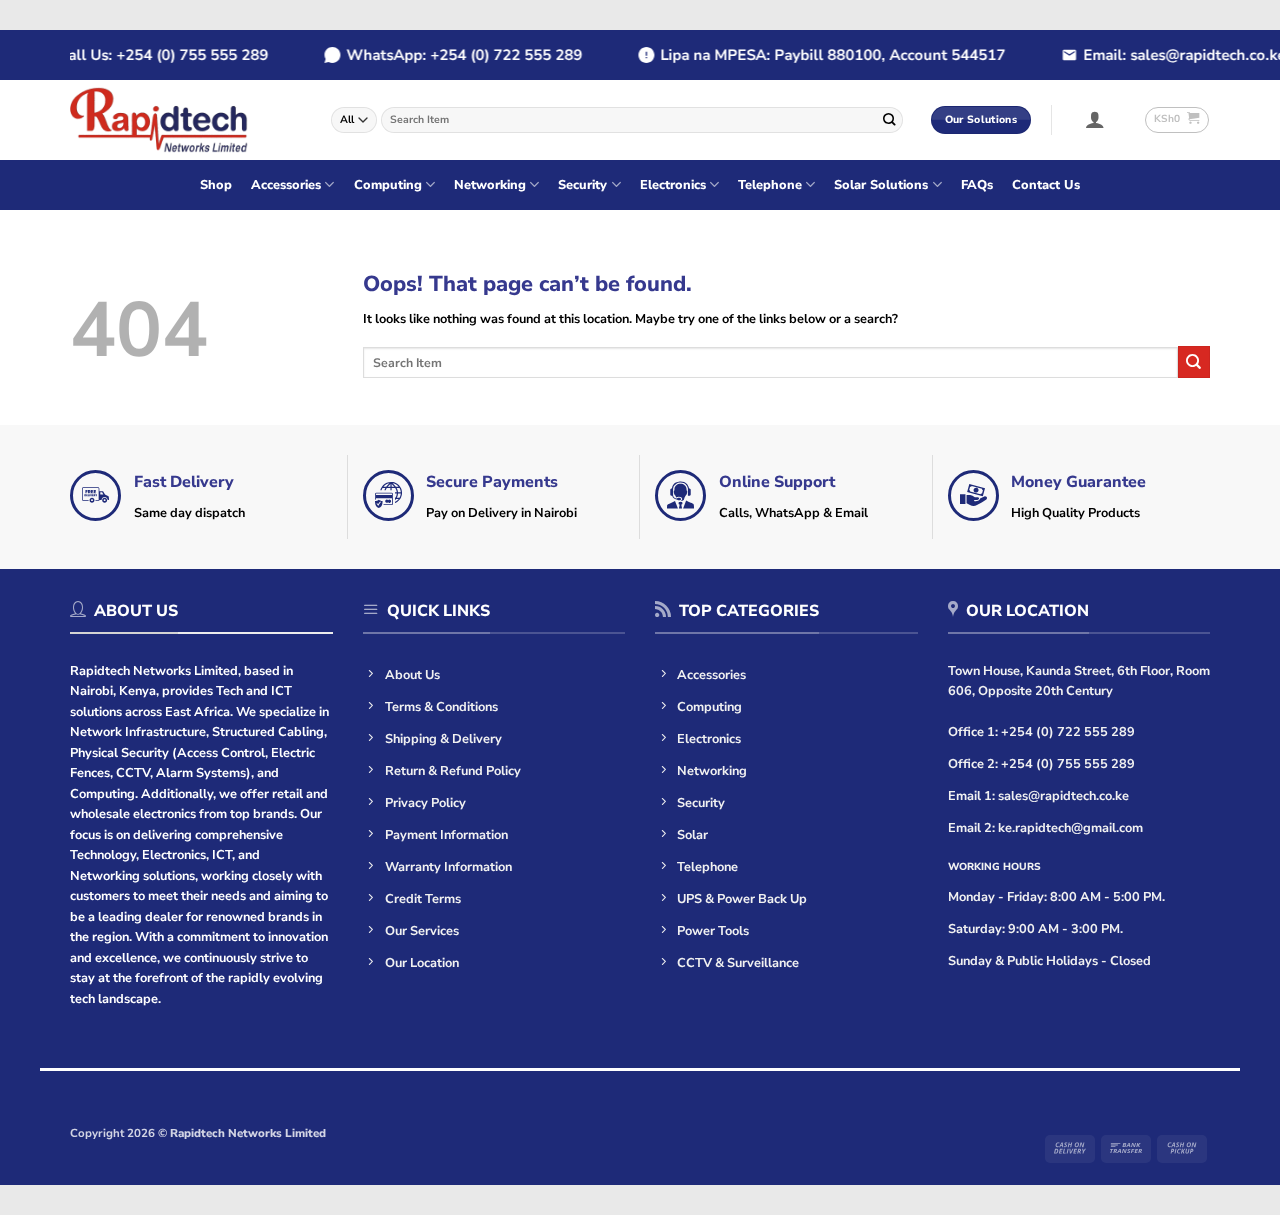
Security (582, 185)
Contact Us (1046, 185)
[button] (1095, 119)
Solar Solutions (881, 185)
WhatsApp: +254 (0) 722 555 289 (446, 55)
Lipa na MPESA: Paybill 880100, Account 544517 (814, 55)
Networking (490, 185)
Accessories (286, 185)
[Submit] (889, 119)
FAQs (977, 185)
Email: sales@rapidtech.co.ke (1166, 55)
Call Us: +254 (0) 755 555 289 (145, 55)
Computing (388, 185)
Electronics (673, 185)
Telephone (770, 185)
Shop (216, 185)
